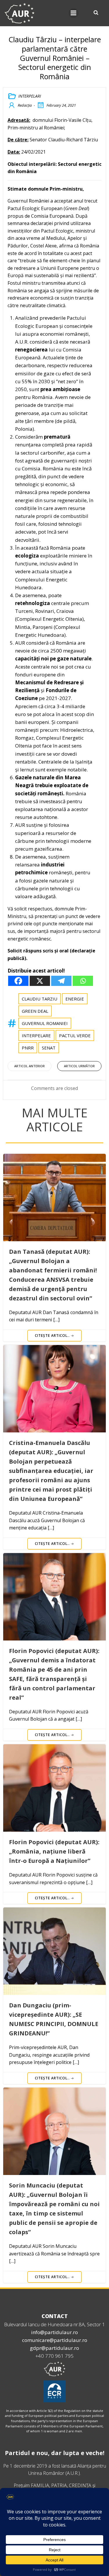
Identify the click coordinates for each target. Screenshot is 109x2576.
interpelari (30, 96)
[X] (40, 981)
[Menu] (74, 13)
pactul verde (75, 1035)
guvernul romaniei (45, 1023)
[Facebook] (18, 981)
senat (49, 1048)
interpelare (36, 1035)
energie (75, 999)
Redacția (25, 105)
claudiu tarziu (40, 999)
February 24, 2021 (61, 105)
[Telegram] (61, 981)
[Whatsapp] (83, 981)
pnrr (28, 1048)
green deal (35, 1011)
